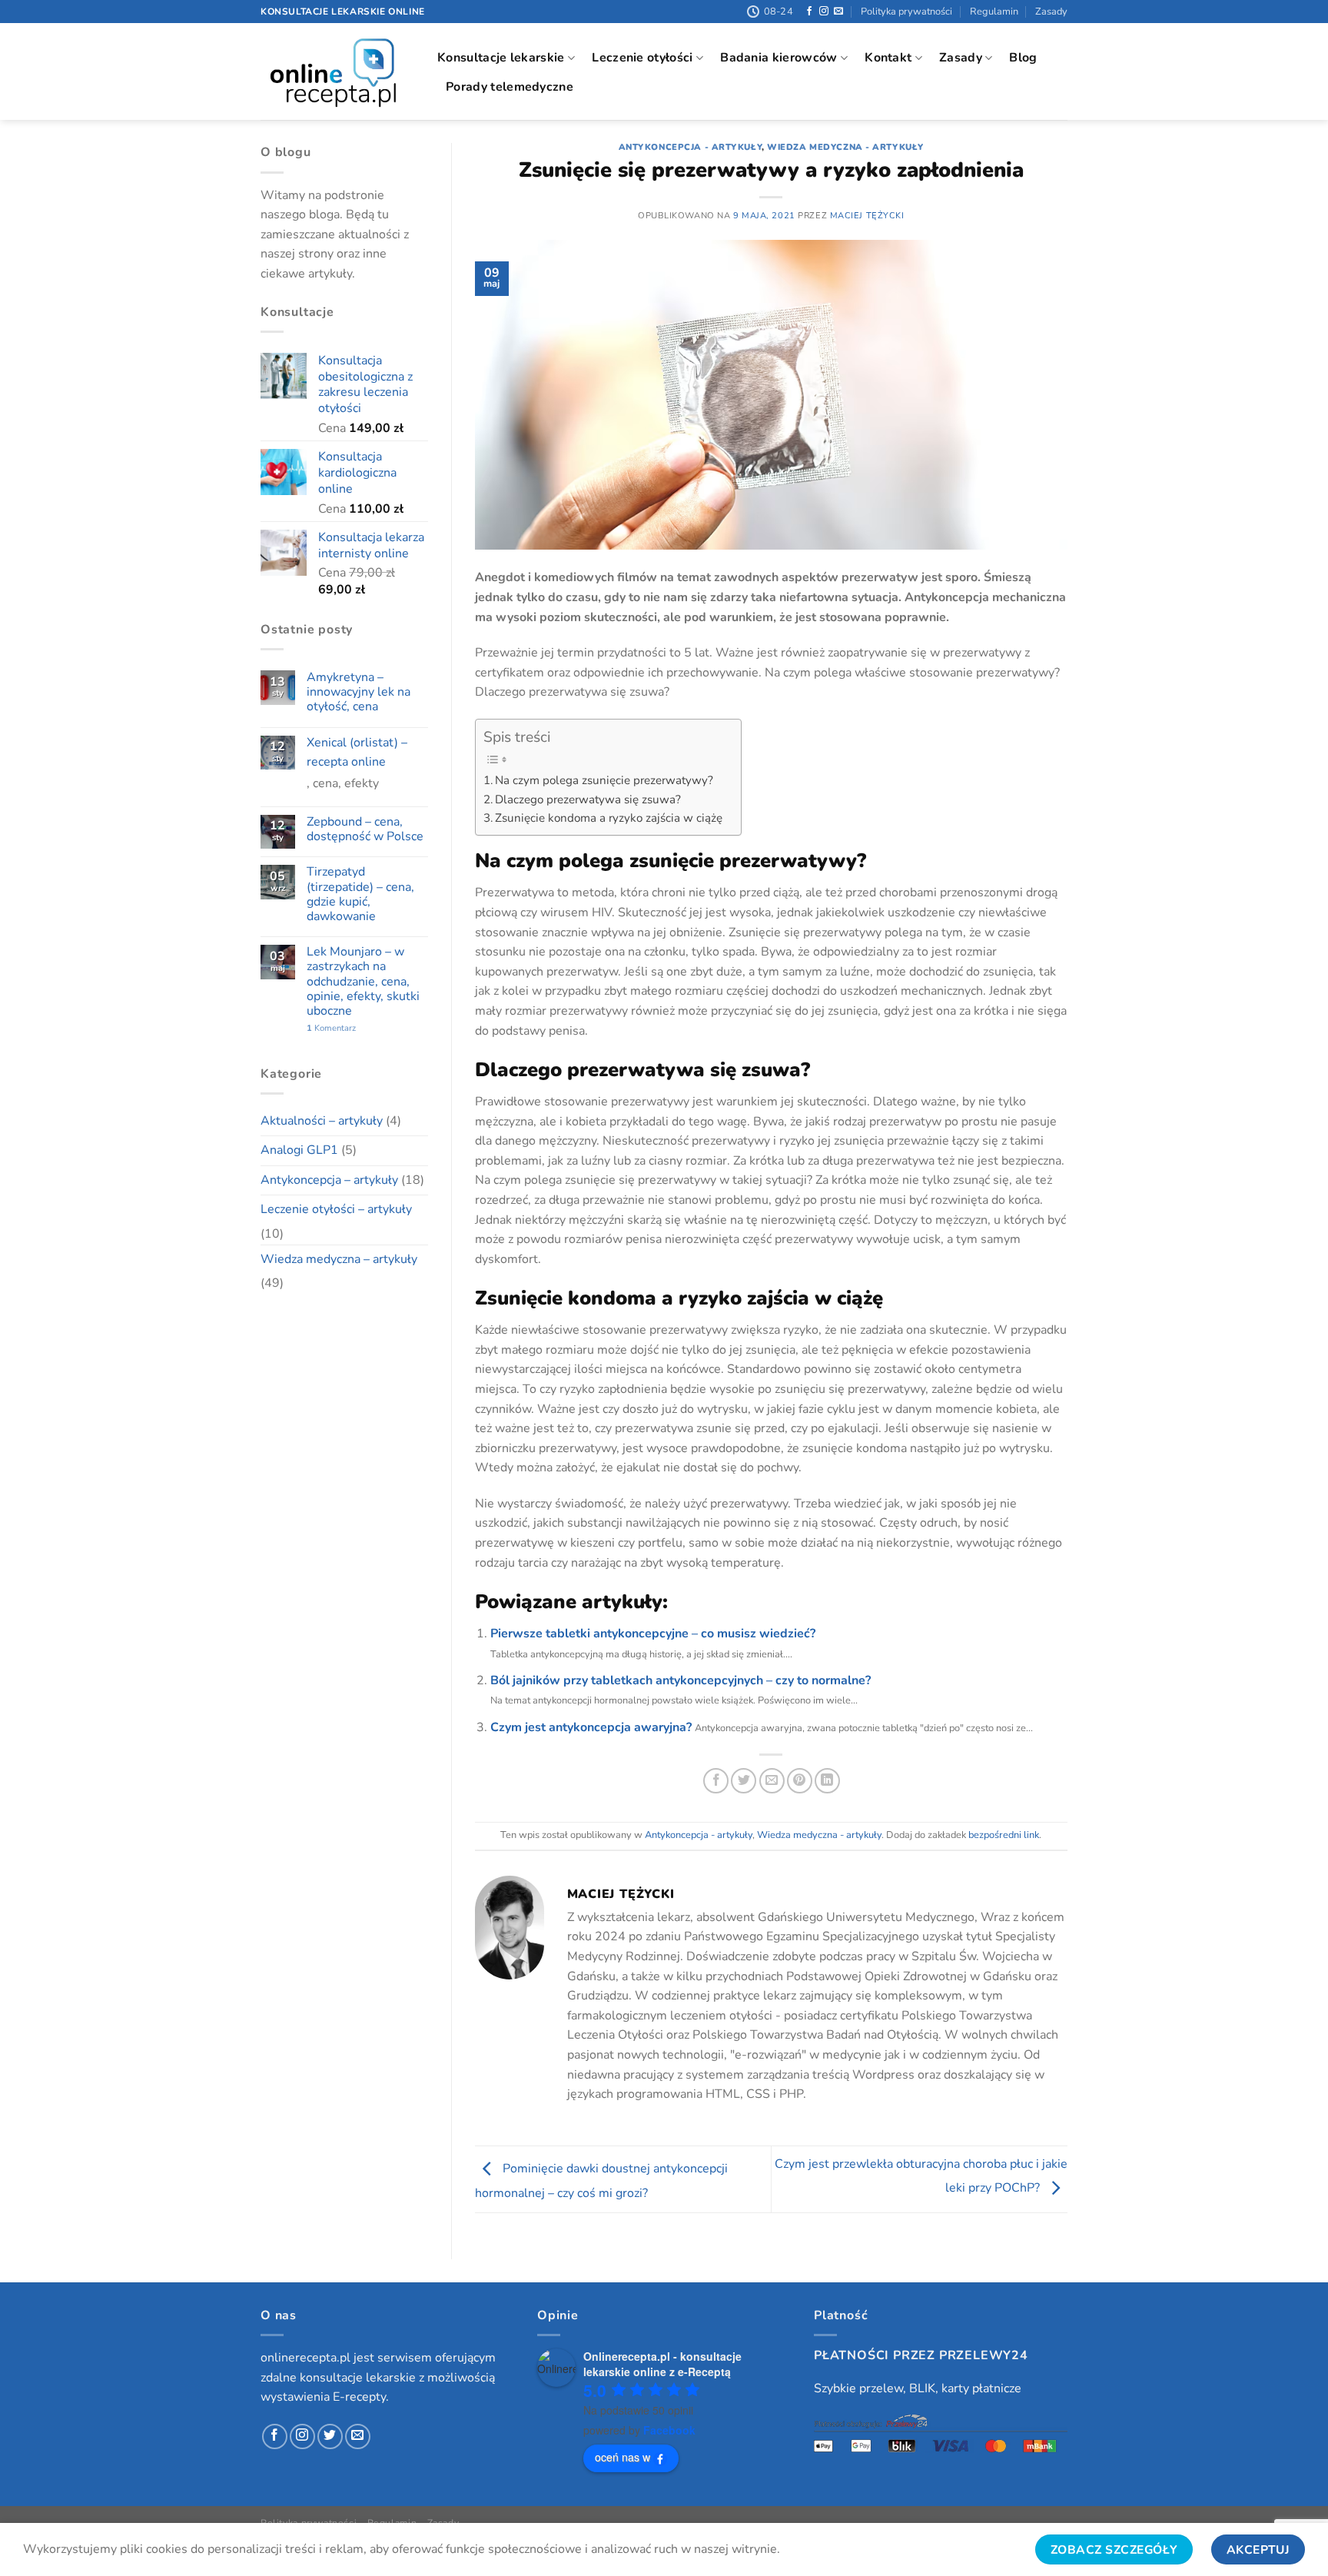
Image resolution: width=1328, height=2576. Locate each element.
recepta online (346, 762)
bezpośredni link (1004, 1835)
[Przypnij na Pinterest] (800, 1781)
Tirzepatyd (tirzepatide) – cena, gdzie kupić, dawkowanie (360, 894)
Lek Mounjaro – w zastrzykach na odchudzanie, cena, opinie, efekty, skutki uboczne (363, 982)
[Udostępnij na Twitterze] (744, 1781)
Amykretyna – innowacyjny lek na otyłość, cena (359, 693)
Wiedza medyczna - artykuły (845, 147)
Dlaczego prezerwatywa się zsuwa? (588, 799)
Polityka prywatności (906, 12)
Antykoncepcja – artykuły (329, 1180)
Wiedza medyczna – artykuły (339, 1259)
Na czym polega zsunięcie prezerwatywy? (604, 780)
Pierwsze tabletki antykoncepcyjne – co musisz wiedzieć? (653, 1634)
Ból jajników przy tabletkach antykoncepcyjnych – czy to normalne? (681, 1680)
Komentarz (331, 1028)
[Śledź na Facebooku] (809, 12)
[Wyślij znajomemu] (772, 1781)
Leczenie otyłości (642, 58)
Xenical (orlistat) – (357, 743)
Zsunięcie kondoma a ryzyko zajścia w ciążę (610, 818)
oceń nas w (622, 2457)
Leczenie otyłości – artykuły (336, 1209)
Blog (1023, 58)
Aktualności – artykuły (322, 1121)
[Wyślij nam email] (838, 12)
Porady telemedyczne (510, 87)
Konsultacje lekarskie (501, 58)
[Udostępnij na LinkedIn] (827, 1781)
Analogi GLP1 (299, 1150)
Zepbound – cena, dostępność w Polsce (365, 829)
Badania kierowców (779, 58)
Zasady (1051, 12)
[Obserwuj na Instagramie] (824, 12)
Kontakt (888, 58)
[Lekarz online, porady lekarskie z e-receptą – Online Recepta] (337, 71)
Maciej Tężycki (867, 216)
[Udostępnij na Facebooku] (716, 1781)
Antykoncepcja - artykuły (690, 147)
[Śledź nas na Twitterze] (330, 2436)
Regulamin (994, 12)
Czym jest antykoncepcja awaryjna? (591, 1727)
